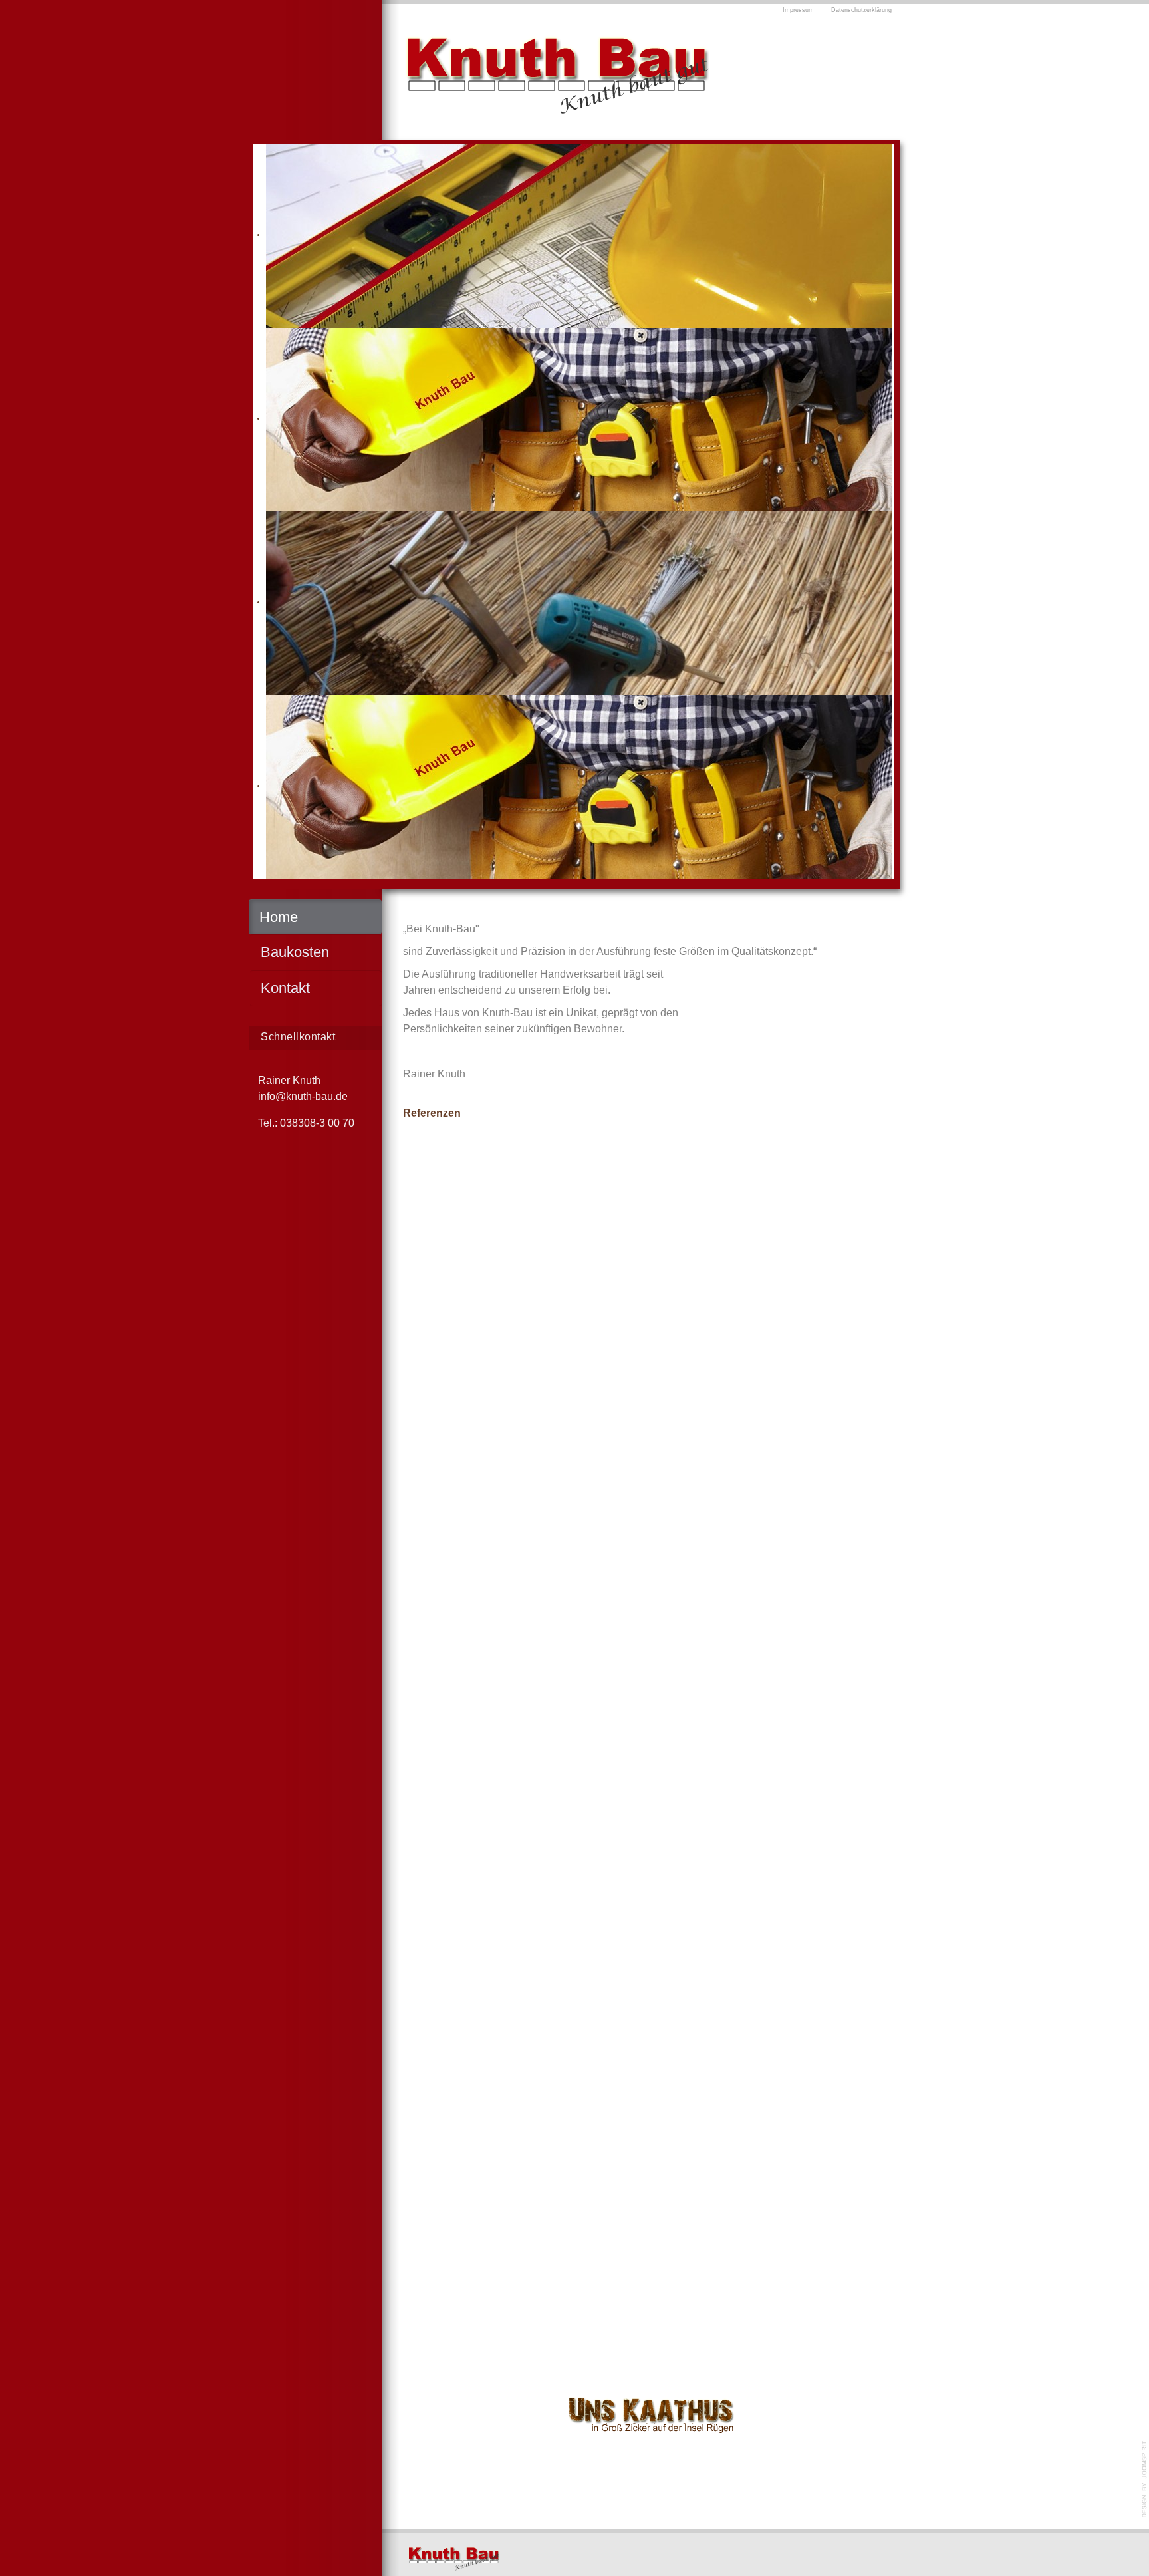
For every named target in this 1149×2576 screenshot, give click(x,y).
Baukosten (295, 952)
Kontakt (285, 988)
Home (279, 917)
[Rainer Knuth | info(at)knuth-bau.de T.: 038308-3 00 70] (457, 2560)
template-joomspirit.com (1144, 2480)
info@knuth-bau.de (303, 1096)
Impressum (798, 10)
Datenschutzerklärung (861, 10)
